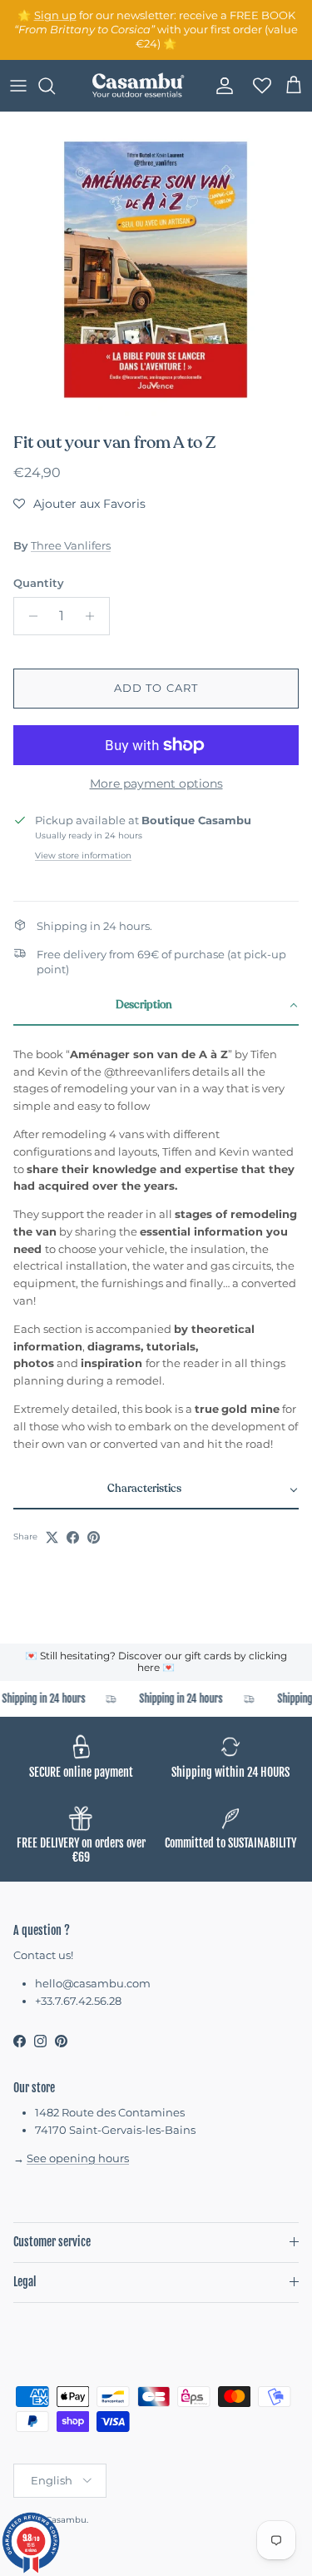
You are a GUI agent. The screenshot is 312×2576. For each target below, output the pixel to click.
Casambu (66, 2520)
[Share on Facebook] (73, 1537)
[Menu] (18, 86)
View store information (83, 855)
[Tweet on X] (52, 1537)
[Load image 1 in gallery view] (156, 269)
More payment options (156, 784)
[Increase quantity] (94, 616)
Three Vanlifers (71, 545)
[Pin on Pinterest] (94, 1537)
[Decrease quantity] (29, 616)
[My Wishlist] (257, 86)
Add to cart (156, 688)
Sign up (55, 15)
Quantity (39, 583)
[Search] (55, 86)
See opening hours (78, 2158)
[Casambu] (138, 86)
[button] (79, 504)
